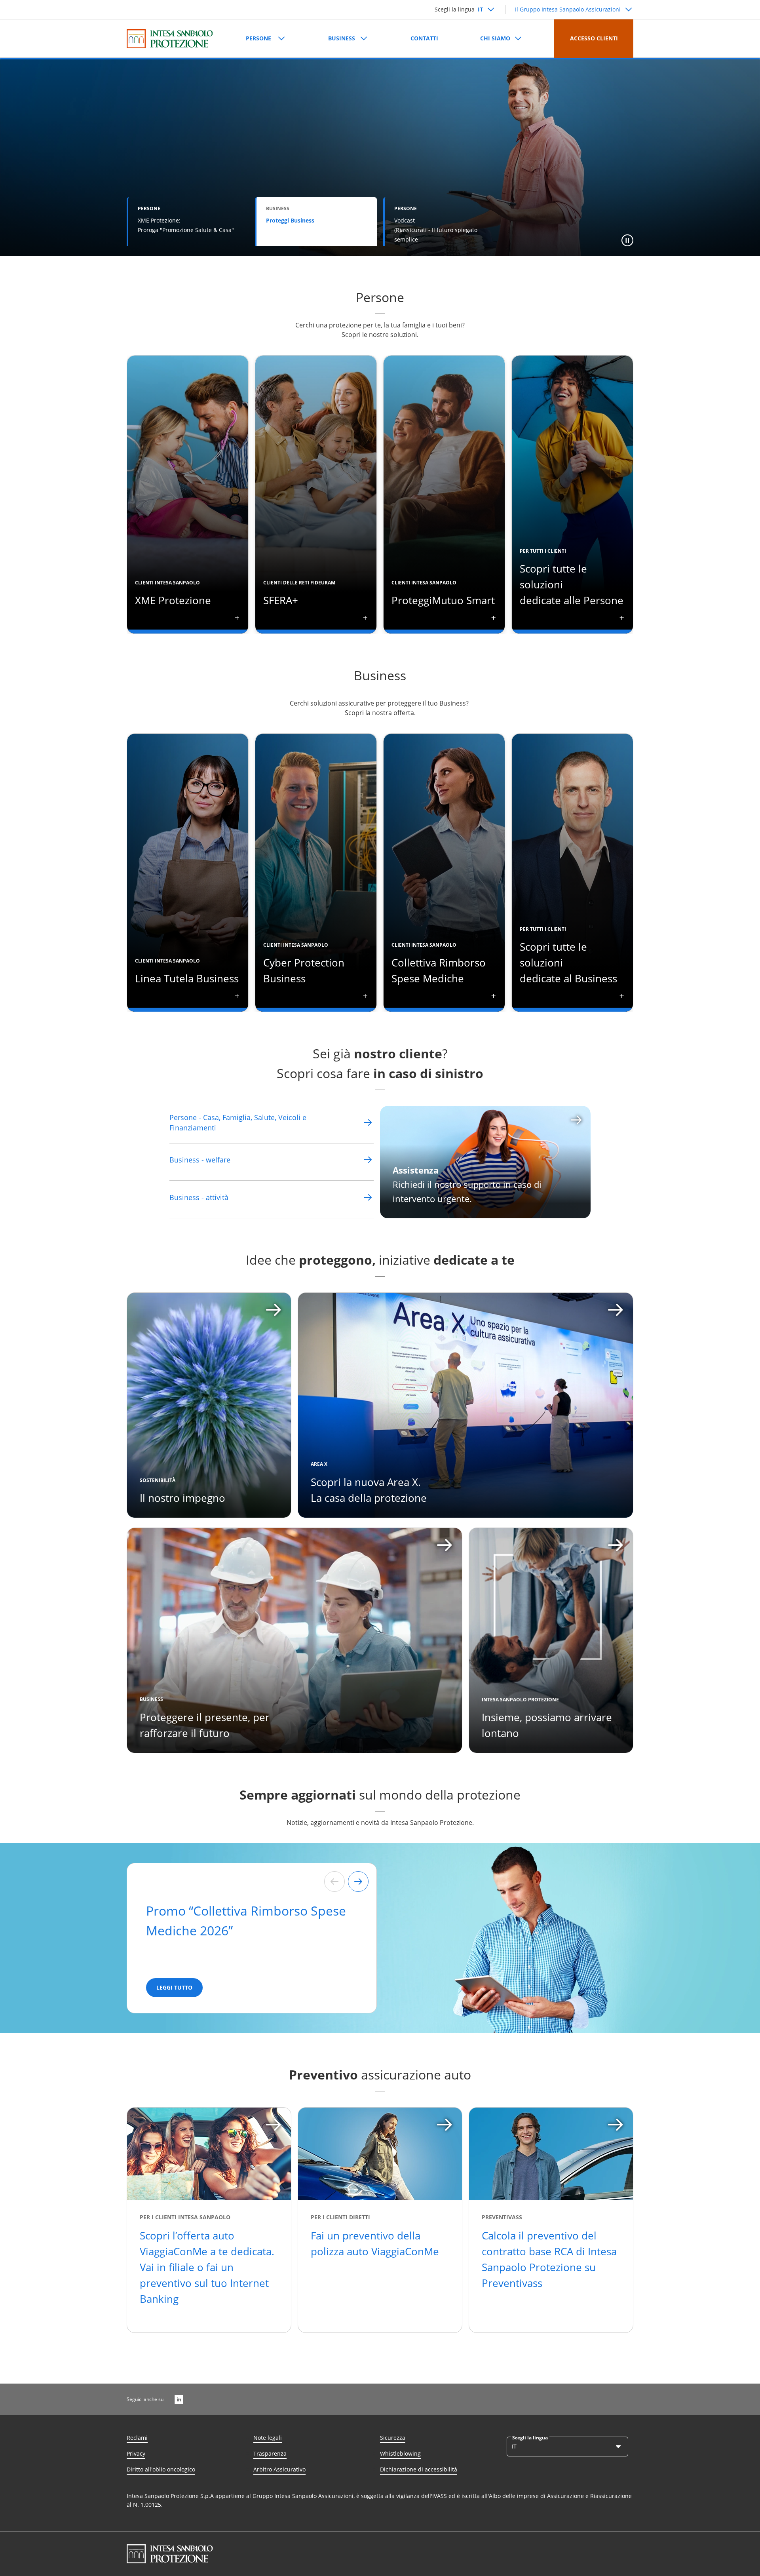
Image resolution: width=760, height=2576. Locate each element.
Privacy (136, 2453)
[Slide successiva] (358, 1882)
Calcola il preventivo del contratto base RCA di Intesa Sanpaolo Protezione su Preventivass (549, 2259)
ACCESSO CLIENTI (594, 38)
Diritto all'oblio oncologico (161, 2469)
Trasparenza (270, 2453)
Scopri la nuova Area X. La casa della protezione (369, 1490)
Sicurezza (393, 2438)
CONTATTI (424, 38)
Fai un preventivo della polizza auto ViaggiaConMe (375, 2243)
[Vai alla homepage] (170, 39)
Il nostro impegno (182, 1498)
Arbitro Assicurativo (279, 2469)
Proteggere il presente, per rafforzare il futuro (205, 1725)
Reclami (137, 2438)
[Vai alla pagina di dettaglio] (368, 1122)
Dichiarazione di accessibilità (419, 2469)
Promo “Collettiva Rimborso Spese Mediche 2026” (246, 1921)
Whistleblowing (400, 2453)
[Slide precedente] (334, 1882)
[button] (627, 240)
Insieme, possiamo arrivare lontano (547, 1725)
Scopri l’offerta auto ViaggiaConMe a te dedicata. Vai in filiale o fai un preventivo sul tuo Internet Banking (207, 2267)
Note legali (268, 2438)
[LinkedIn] (179, 2399)
